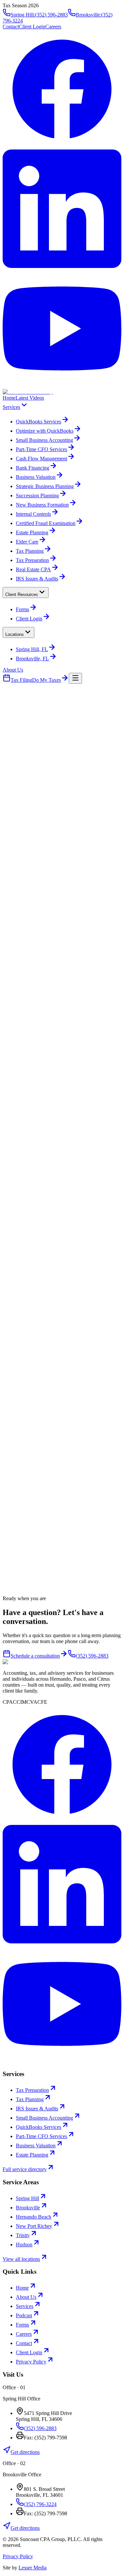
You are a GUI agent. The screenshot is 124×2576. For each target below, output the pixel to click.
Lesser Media (33, 2568)
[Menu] (75, 678)
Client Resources (22, 594)
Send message (85, 1495)
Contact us (14, 835)
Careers (53, 27)
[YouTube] (62, 386)
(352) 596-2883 (57, 835)
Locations (15, 634)
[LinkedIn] (62, 266)
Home (9, 398)
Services (11, 407)
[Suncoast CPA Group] (28, 392)
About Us (13, 670)
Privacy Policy (18, 2556)
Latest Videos (30, 398)
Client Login (32, 27)
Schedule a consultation (35, 1656)
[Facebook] (62, 146)
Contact (11, 27)
